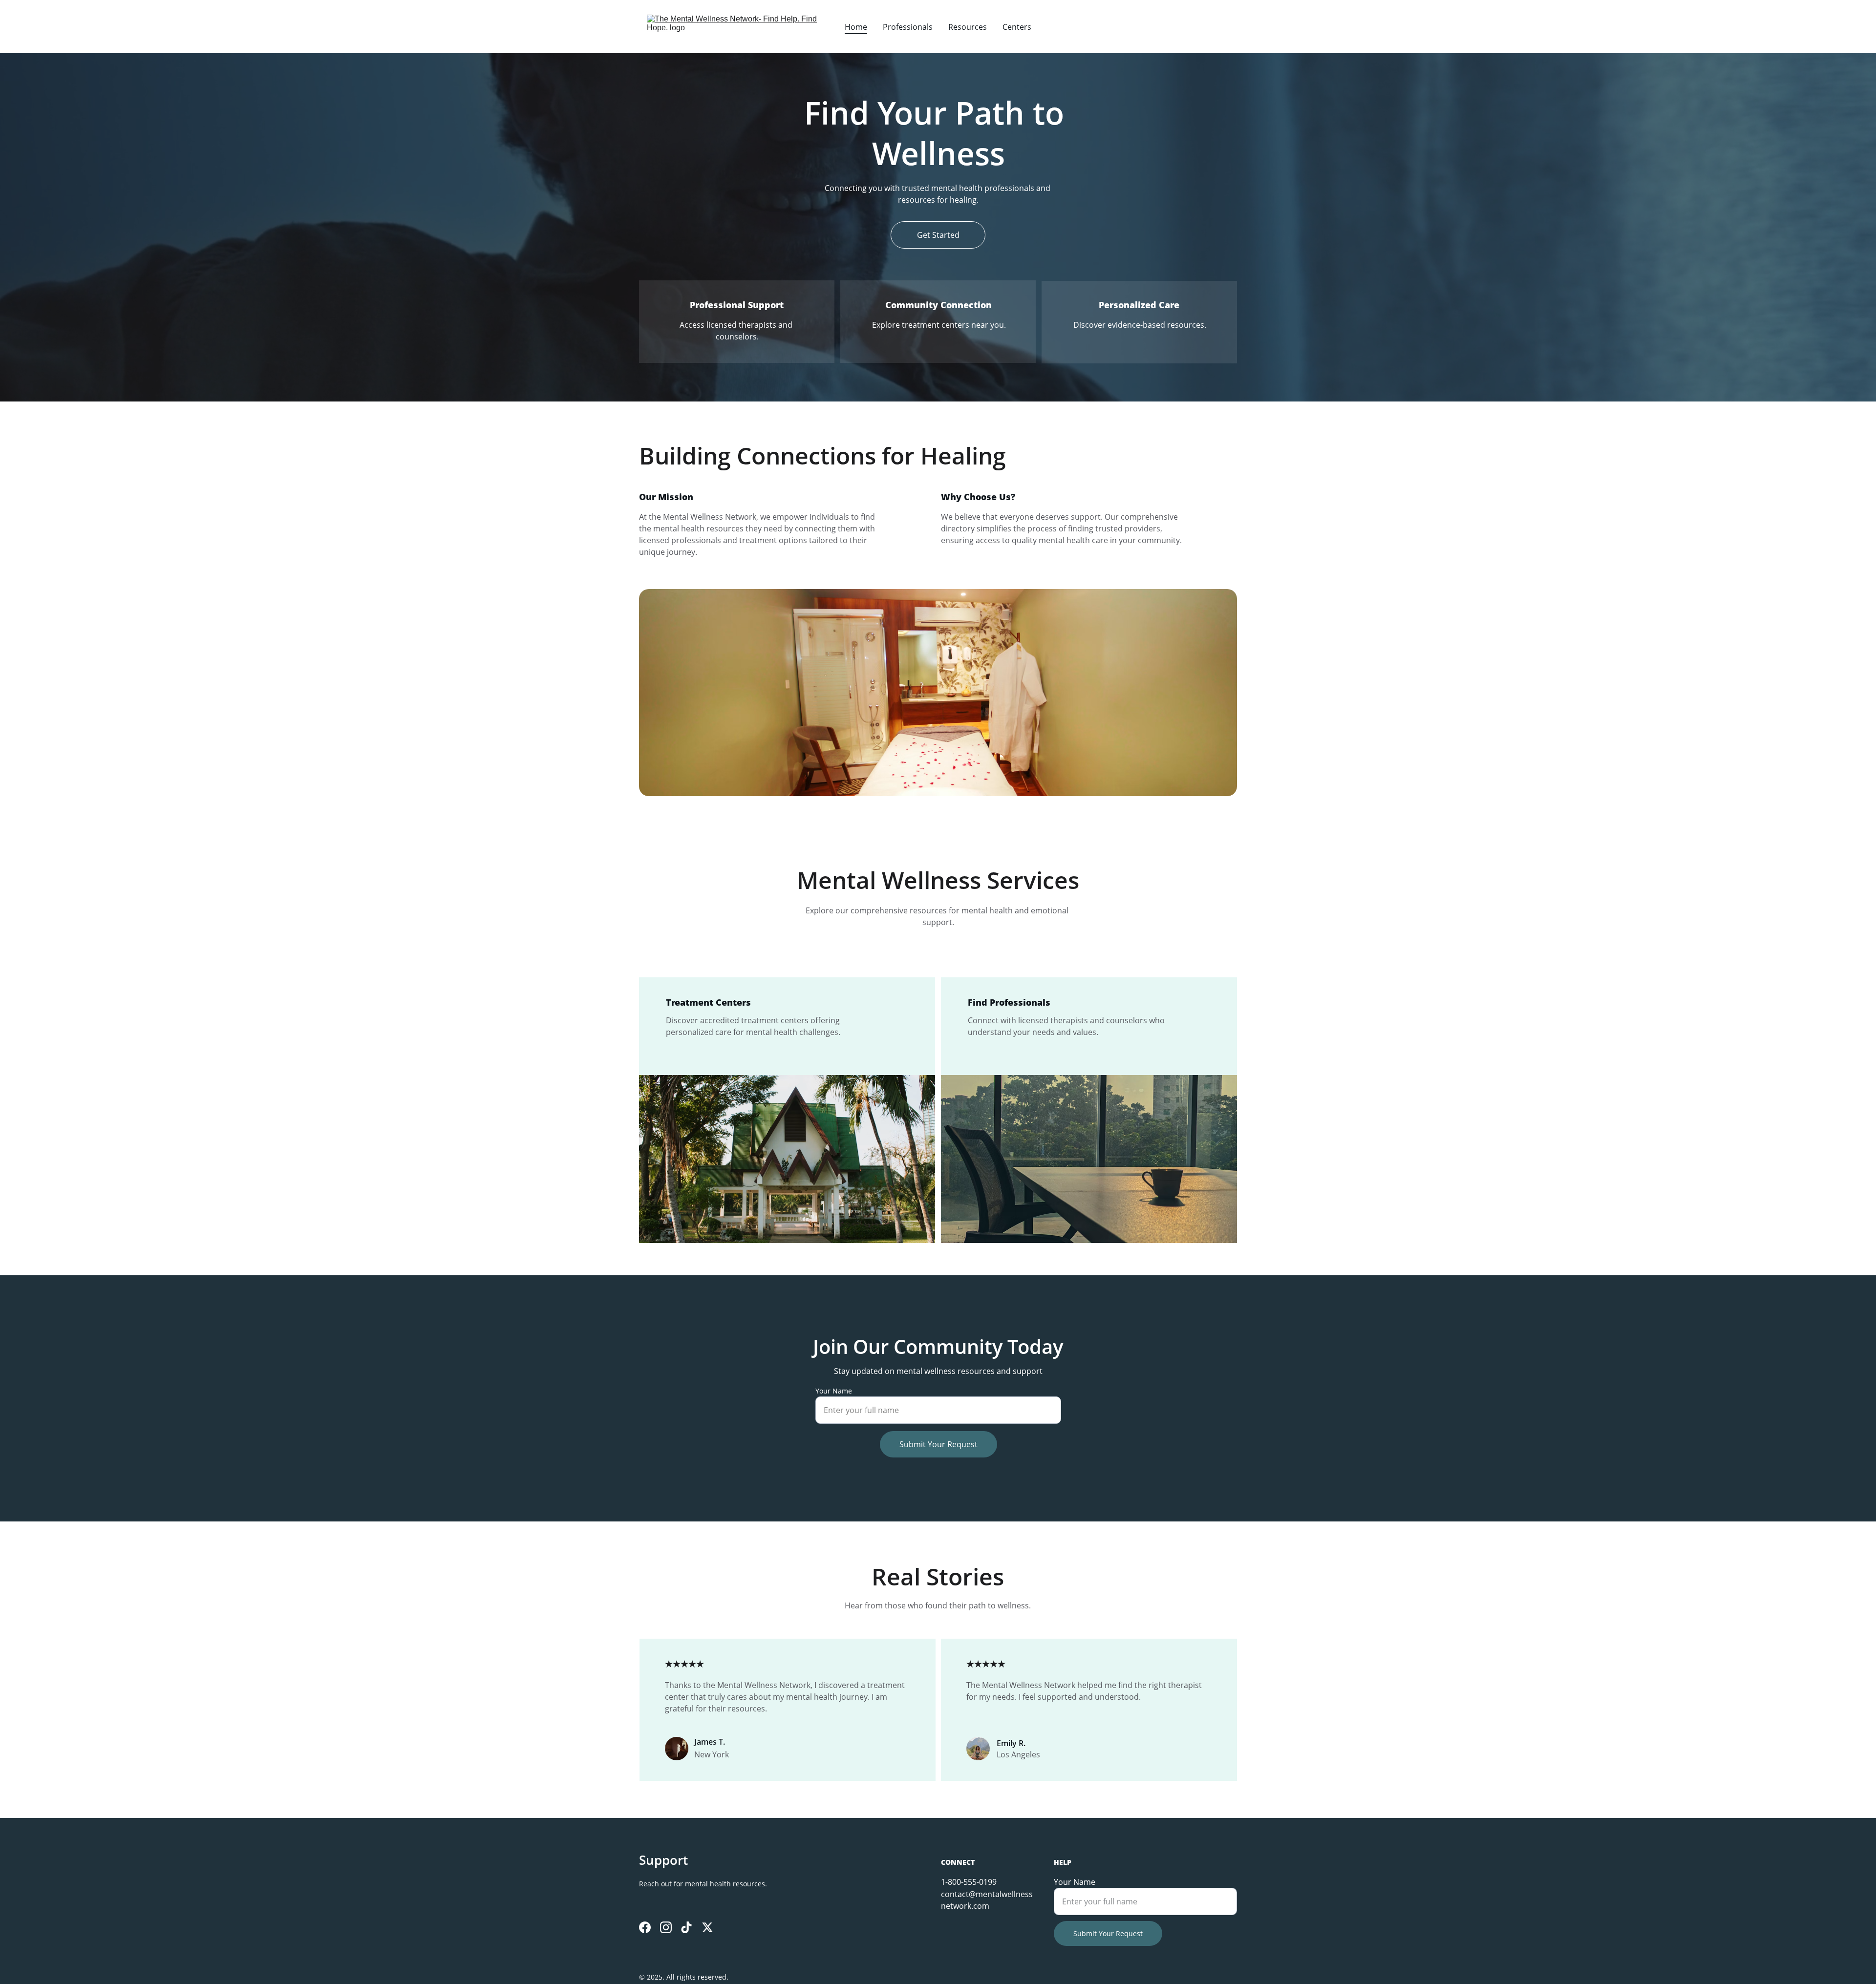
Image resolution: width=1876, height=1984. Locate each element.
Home (856, 27)
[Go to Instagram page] (666, 1927)
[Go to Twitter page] (707, 1927)
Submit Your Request (938, 1444)
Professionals (908, 27)
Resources (968, 27)
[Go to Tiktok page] (686, 1927)
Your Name (834, 1391)
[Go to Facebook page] (645, 1927)
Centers (1017, 27)
